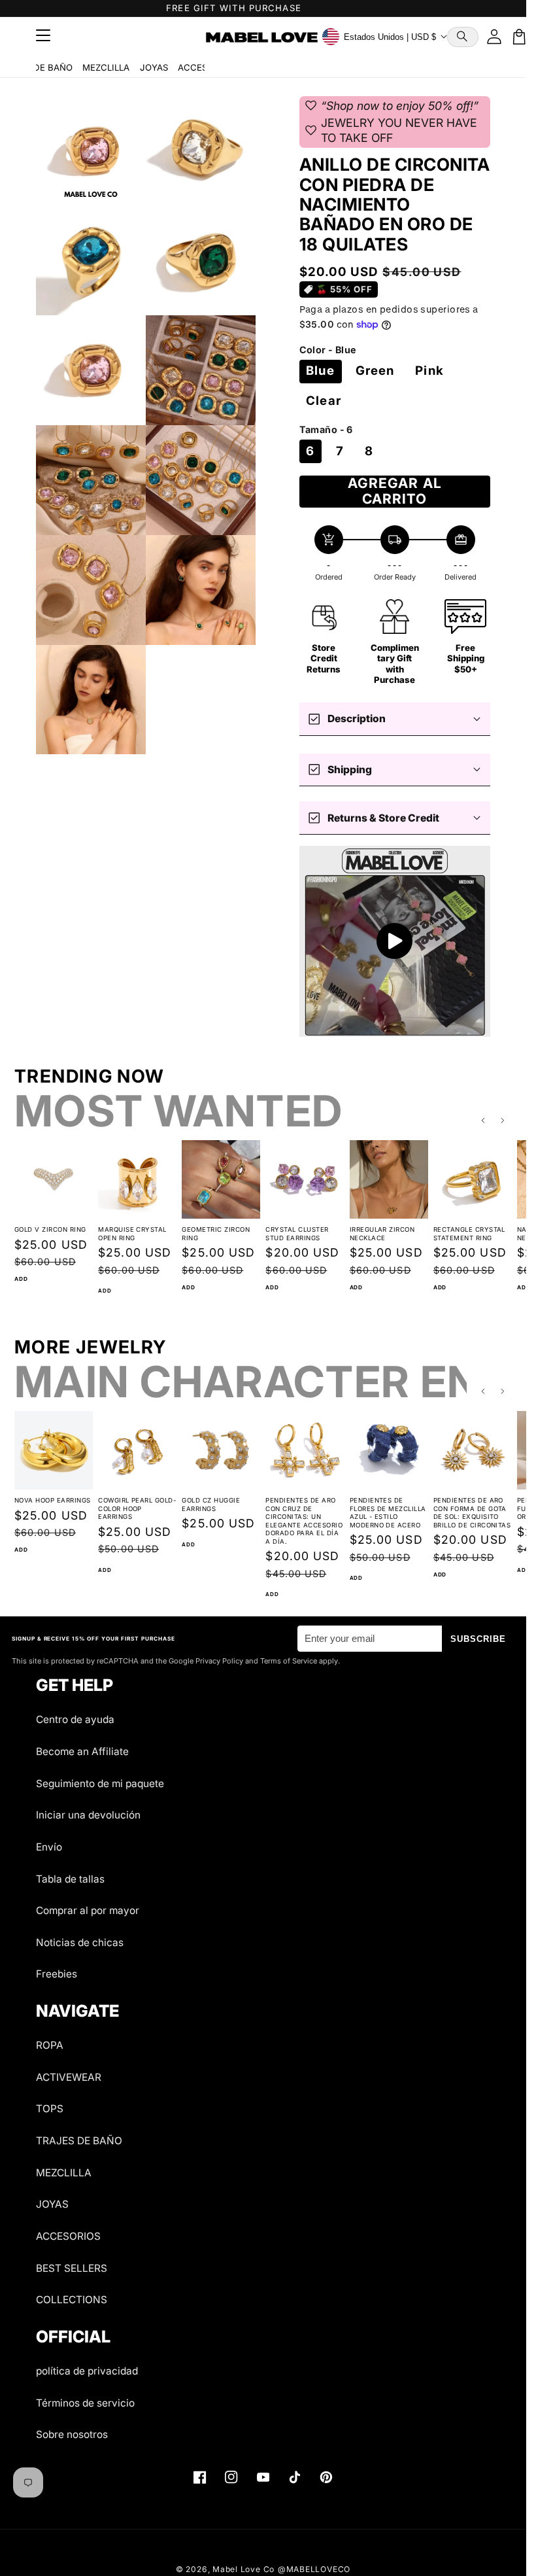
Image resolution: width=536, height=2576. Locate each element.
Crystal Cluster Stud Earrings (297, 1234)
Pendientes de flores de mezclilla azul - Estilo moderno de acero (388, 1513)
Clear (324, 401)
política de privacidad (87, 2371)
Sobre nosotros (72, 2434)
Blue (320, 371)
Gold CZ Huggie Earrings (211, 1505)
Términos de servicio (85, 2403)
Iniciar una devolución (88, 1815)
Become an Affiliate (82, 1751)
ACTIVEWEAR (69, 2077)
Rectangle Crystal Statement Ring (469, 1234)
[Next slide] (503, 1121)
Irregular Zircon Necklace (382, 1234)
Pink (429, 371)
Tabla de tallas (70, 1879)
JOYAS (154, 67)
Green (375, 371)
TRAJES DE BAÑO (79, 2141)
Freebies (57, 1974)
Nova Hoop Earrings (53, 1500)
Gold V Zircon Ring (50, 1229)
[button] (463, 37)
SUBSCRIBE (478, 1639)
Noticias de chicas (80, 1942)
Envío (49, 1847)
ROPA (50, 2045)
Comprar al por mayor (88, 1910)
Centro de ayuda (75, 1719)
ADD (21, 1279)
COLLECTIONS (72, 2300)
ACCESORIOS (68, 2236)
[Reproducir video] (395, 942)
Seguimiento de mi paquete (100, 1784)
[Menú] (43, 37)
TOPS (50, 2109)
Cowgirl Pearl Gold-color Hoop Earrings (137, 1508)
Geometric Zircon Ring (216, 1234)
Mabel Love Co (243, 2569)
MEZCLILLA (106, 67)
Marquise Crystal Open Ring (132, 1234)
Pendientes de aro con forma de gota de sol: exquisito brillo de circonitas (472, 1513)
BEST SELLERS (72, 2268)
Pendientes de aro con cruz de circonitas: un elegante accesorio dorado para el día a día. (304, 1521)
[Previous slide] (483, 1121)
